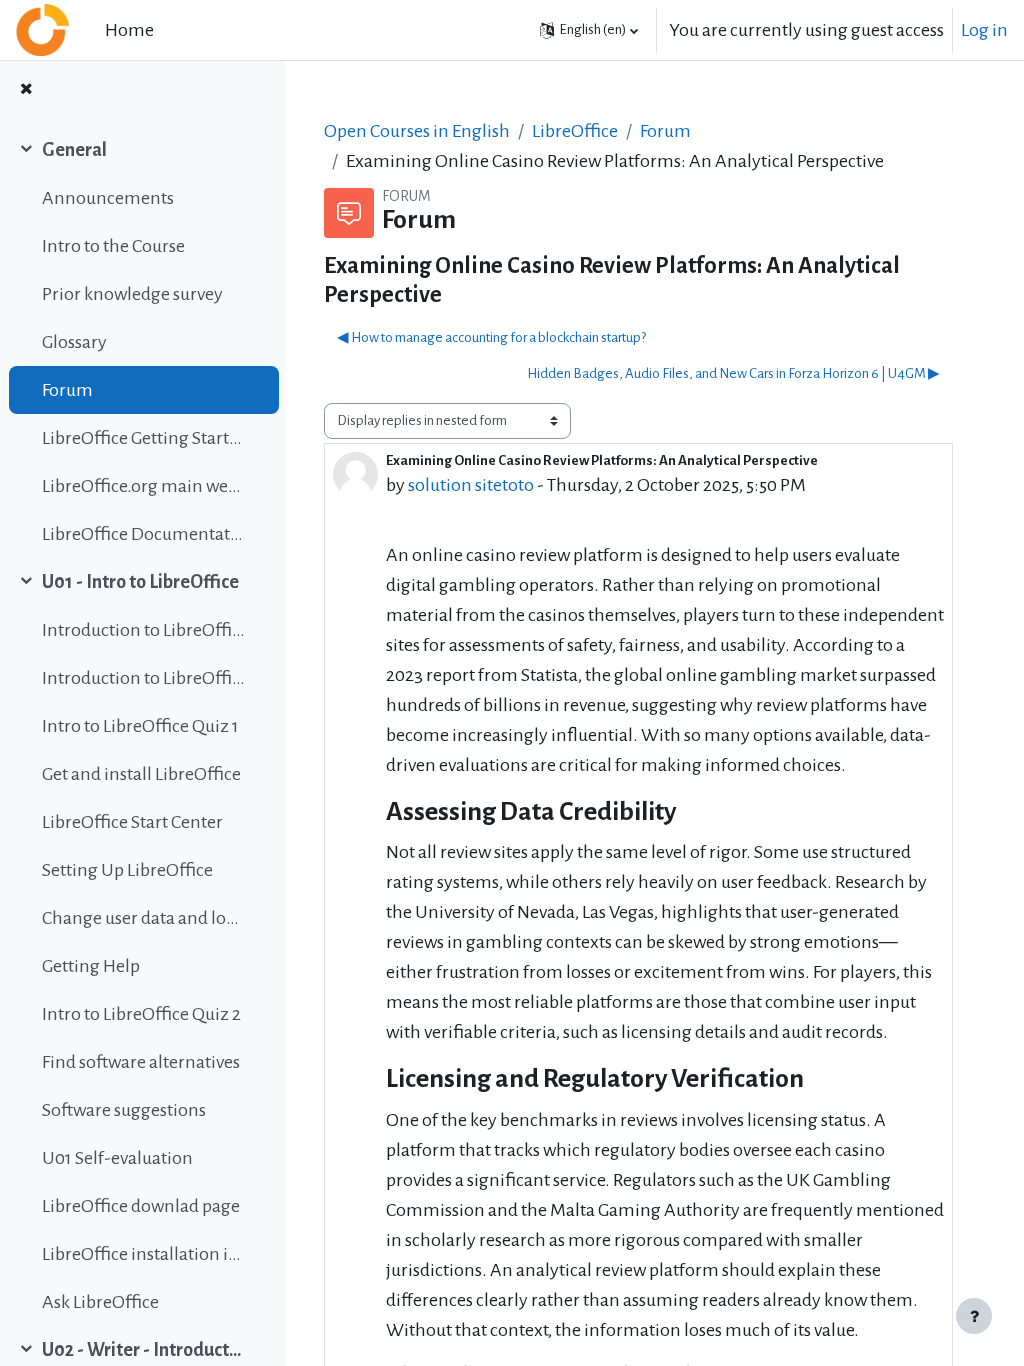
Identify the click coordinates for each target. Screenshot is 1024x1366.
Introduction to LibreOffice (143, 630)
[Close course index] (26, 90)
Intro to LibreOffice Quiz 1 (140, 726)
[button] (589, 30)
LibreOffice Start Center (132, 822)
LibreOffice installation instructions (143, 1254)
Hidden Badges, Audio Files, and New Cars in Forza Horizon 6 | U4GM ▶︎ (733, 373)
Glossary (74, 342)
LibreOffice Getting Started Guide (143, 438)
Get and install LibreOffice (141, 774)
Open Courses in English (417, 131)
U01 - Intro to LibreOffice (140, 582)
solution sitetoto (471, 485)
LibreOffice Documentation (143, 534)
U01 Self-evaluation (117, 1158)
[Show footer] (974, 1316)
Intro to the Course (113, 246)
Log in (984, 30)
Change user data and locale (143, 918)
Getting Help (91, 966)
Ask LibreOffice (100, 1302)
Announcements (108, 198)
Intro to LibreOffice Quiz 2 (141, 1014)
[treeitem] (142, 342)
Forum (67, 390)
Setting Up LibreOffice (127, 870)
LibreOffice (575, 131)
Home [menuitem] (129, 30)
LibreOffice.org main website (143, 486)
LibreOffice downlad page (141, 1206)
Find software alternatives (141, 1062)
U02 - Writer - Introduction (143, 1350)
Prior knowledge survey (132, 294)
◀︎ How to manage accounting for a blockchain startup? (491, 337)
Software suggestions (124, 1110)
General (74, 150)
